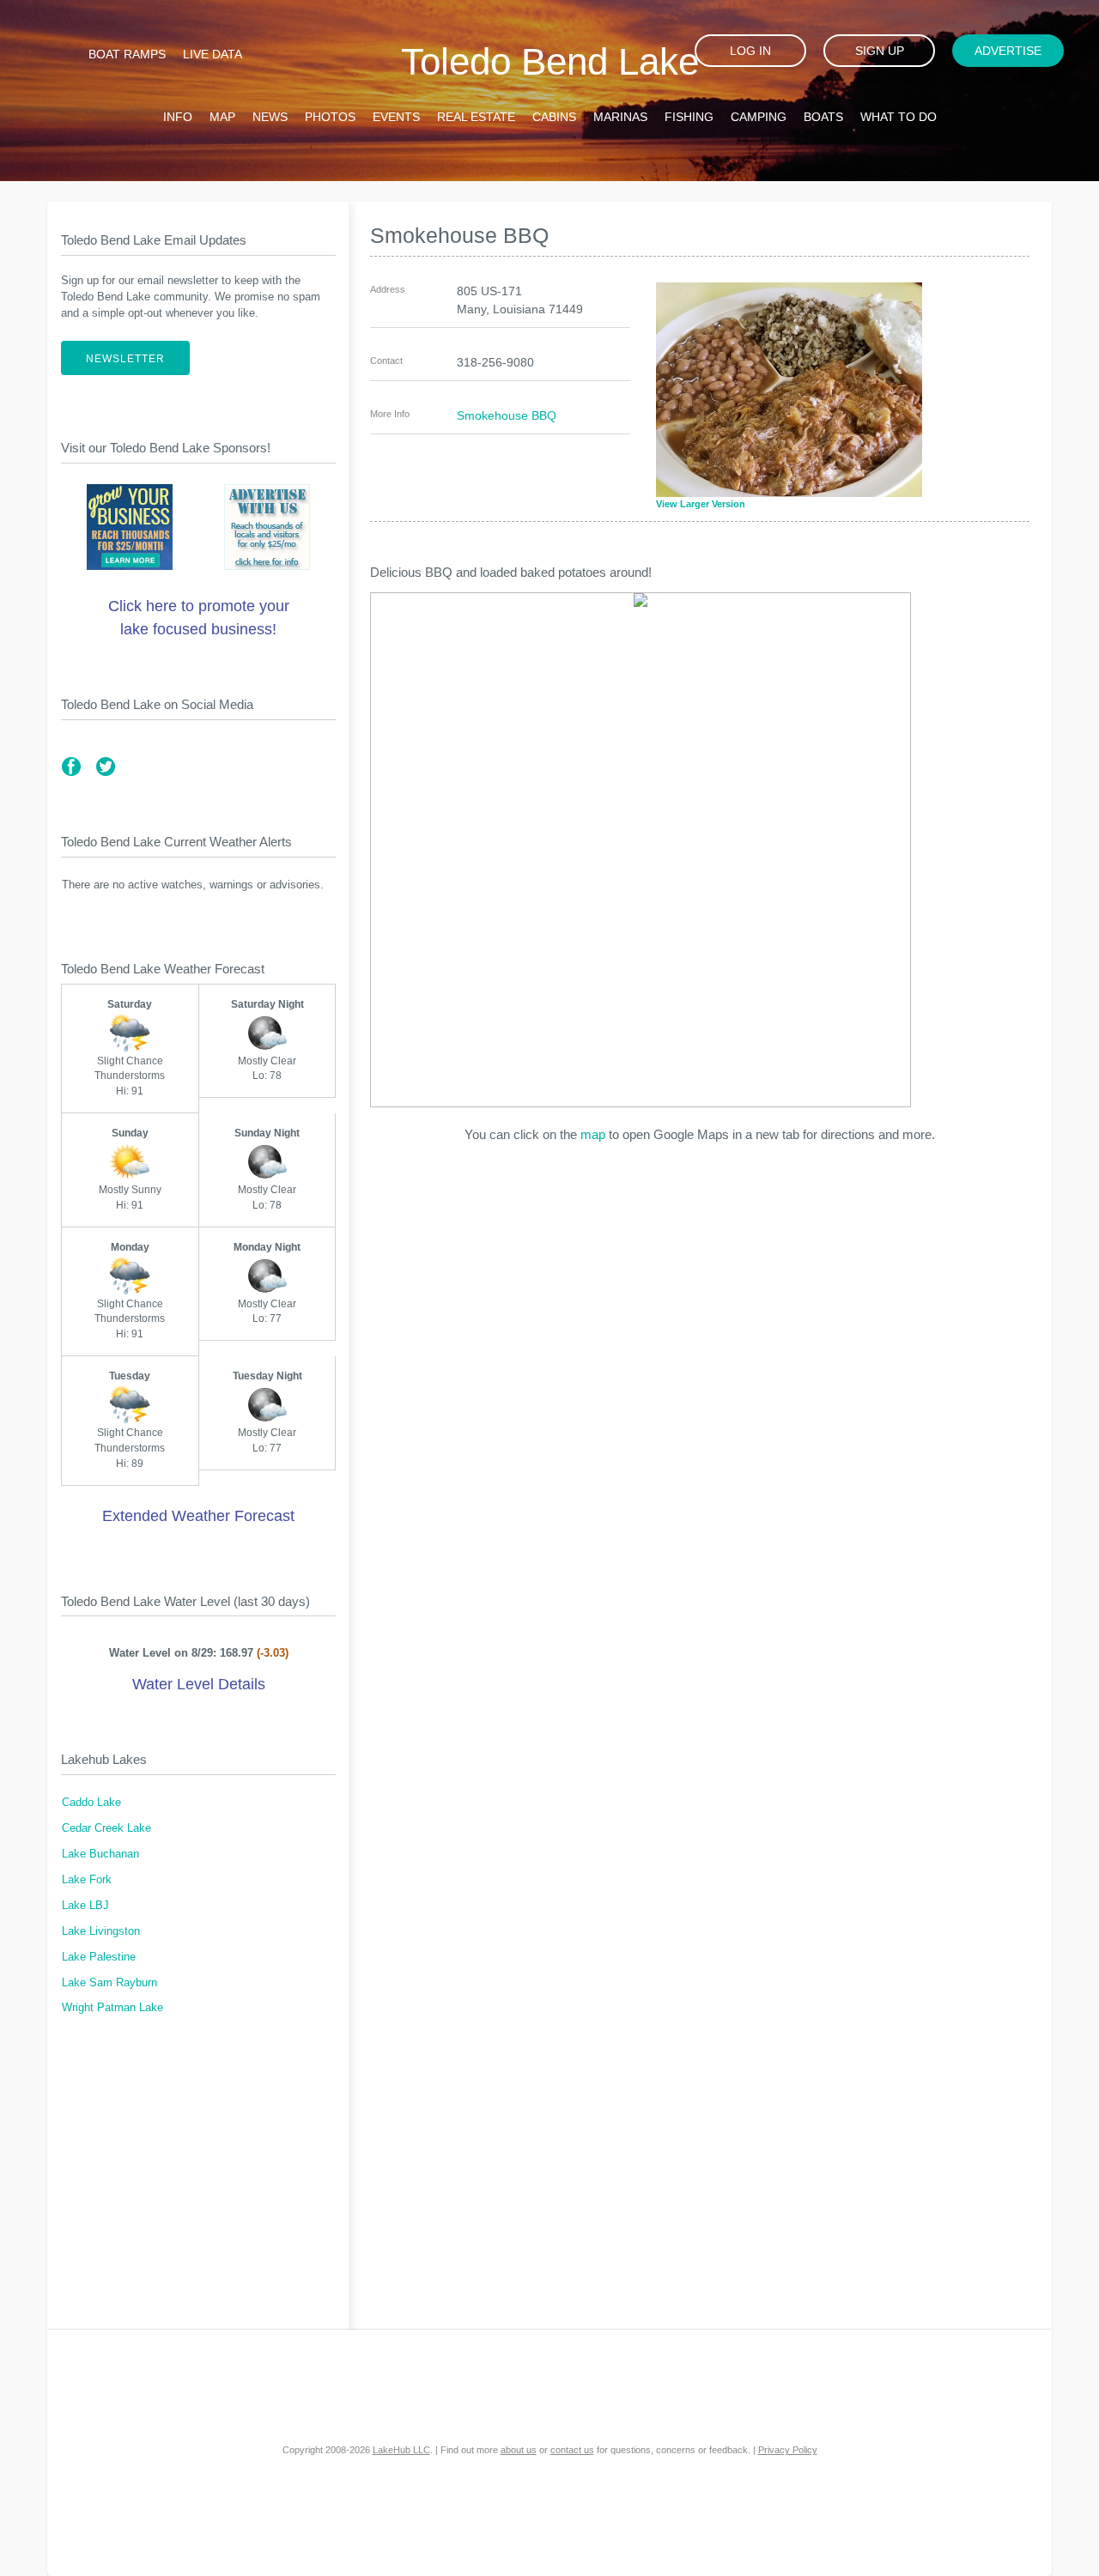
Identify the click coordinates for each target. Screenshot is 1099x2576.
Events (396, 117)
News (270, 117)
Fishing (689, 117)
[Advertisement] (198, 2183)
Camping (759, 117)
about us (519, 2450)
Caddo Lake (91, 1803)
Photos (330, 117)
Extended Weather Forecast (198, 1516)
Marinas (620, 117)
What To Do (899, 117)
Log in (750, 51)
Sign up (880, 51)
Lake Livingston (101, 1931)
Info (178, 117)
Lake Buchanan (100, 1854)
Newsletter (125, 359)
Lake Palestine (99, 1957)
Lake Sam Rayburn (109, 1983)
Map (222, 117)
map (593, 1134)
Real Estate (476, 117)
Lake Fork (87, 1880)
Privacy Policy (788, 2450)
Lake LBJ (85, 1906)
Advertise (1008, 51)
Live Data (213, 54)
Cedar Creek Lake (106, 1828)
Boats (823, 117)
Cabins (554, 117)
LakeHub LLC (401, 2450)
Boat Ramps (127, 54)
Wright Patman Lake (112, 2008)
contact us (572, 2450)
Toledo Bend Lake (550, 61)
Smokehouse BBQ (507, 415)
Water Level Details (199, 1684)
